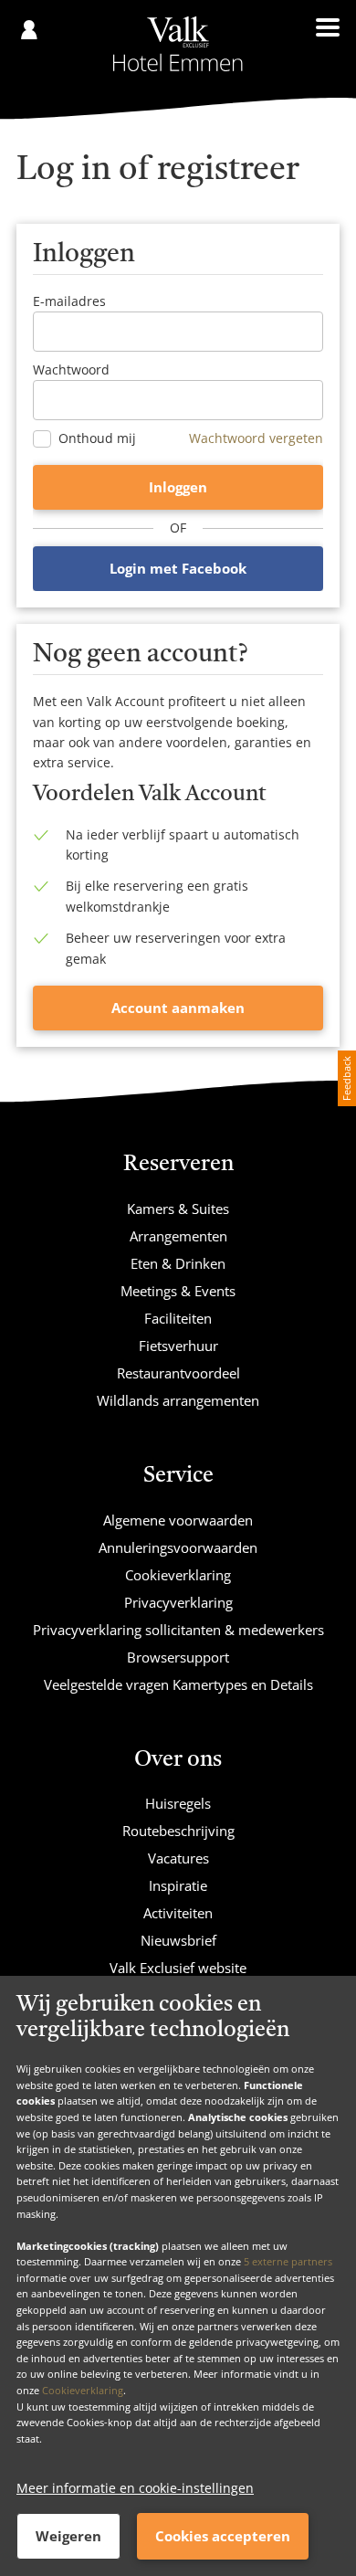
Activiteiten (178, 1913)
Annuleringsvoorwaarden (178, 1547)
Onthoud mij (97, 438)
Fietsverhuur (178, 1346)
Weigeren (68, 2536)
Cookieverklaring (83, 2390)
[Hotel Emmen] (178, 44)
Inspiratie (178, 1885)
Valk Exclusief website (178, 1968)
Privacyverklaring (178, 1602)
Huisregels (178, 1803)
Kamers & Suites (178, 1209)
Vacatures (178, 1858)
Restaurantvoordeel (178, 1373)
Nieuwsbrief (178, 1940)
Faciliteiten (178, 1318)
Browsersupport (178, 1657)
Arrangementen (178, 1236)
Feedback (346, 1078)
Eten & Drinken (178, 1263)
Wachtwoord (71, 370)
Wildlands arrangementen (178, 1400)
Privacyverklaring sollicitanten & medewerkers (178, 1630)
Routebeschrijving (178, 1831)
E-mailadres (69, 301)
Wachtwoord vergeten (256, 438)
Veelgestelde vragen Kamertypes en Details (178, 1684)
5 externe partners (288, 2261)
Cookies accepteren (223, 2536)
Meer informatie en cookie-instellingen (135, 2488)
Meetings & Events (178, 1291)
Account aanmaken (178, 1008)
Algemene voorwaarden (178, 1520)
